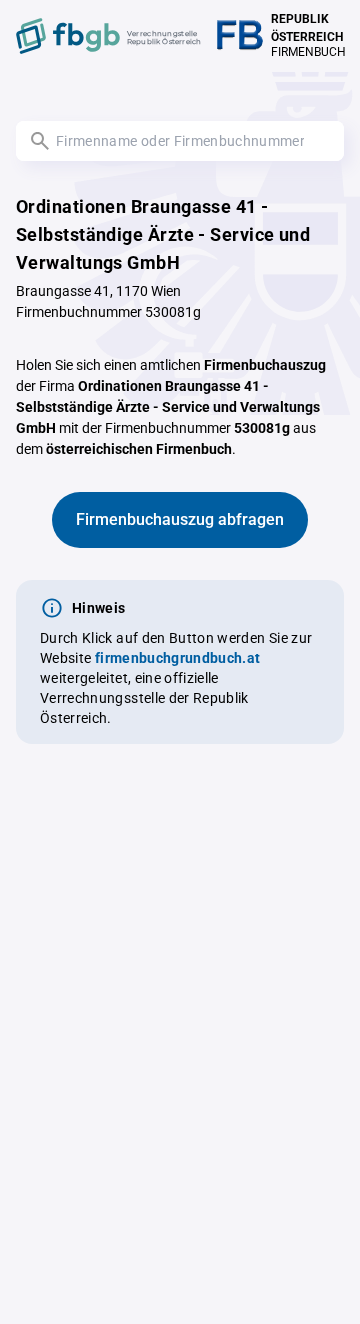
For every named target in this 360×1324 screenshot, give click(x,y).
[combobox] (180, 141)
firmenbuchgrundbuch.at (178, 658)
